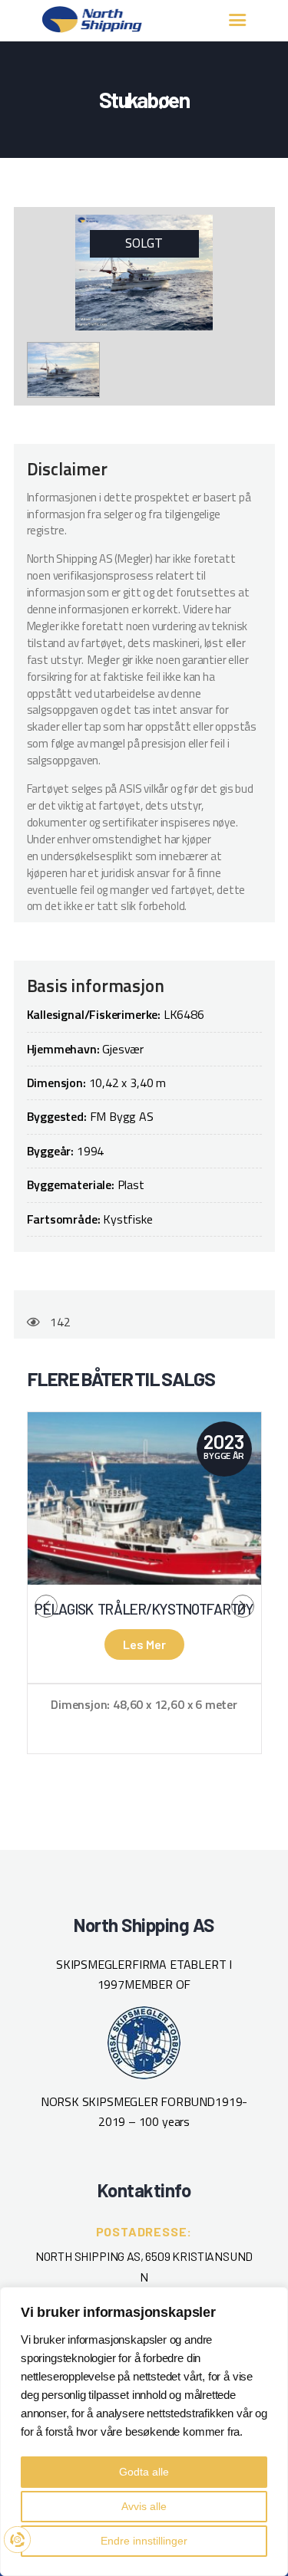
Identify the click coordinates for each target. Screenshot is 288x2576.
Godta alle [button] (144, 2472)
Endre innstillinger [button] (144, 2541)
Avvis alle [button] (144, 2506)
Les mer (144, 1644)
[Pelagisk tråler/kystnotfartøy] (144, 1498)
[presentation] (46, 1606)
